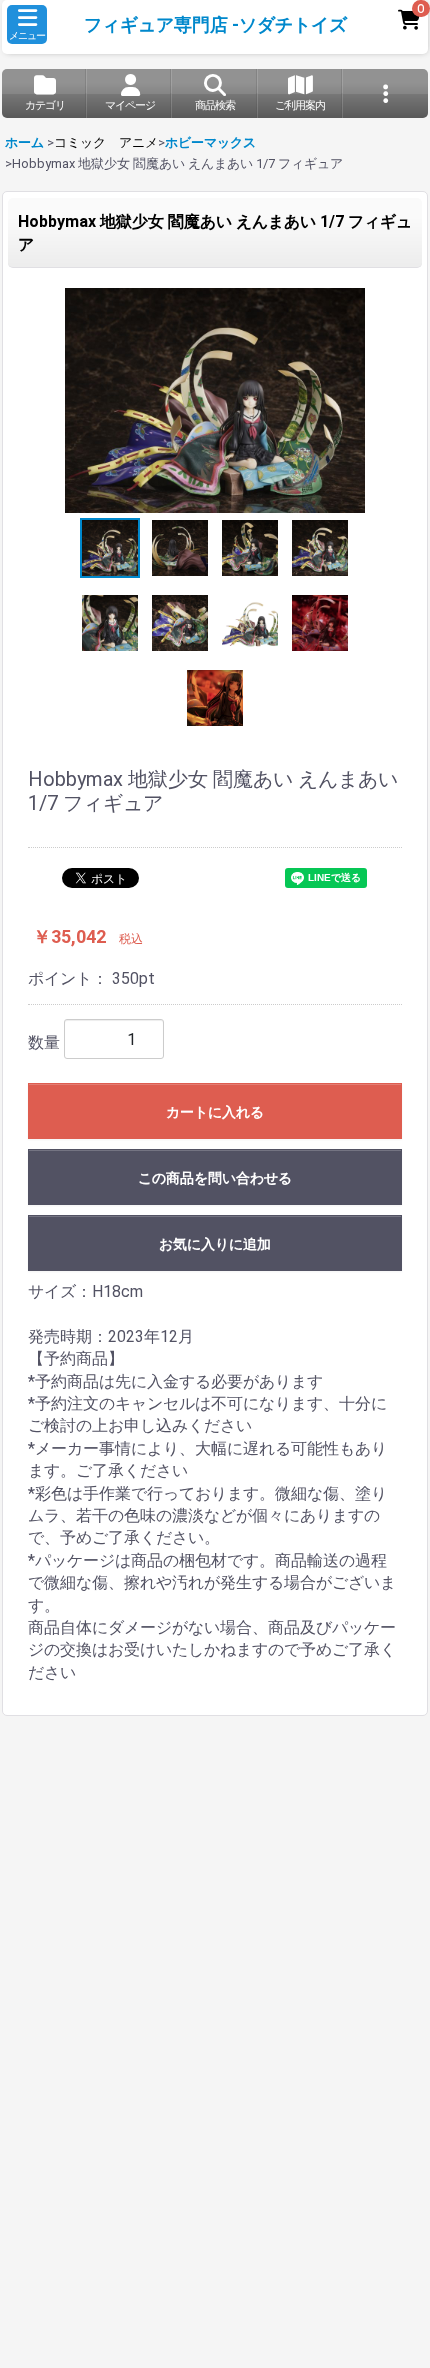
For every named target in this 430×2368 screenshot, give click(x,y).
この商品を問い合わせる (215, 1178)
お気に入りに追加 (215, 1244)
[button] (27, 24)
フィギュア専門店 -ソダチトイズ (215, 25)
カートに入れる (215, 1112)
